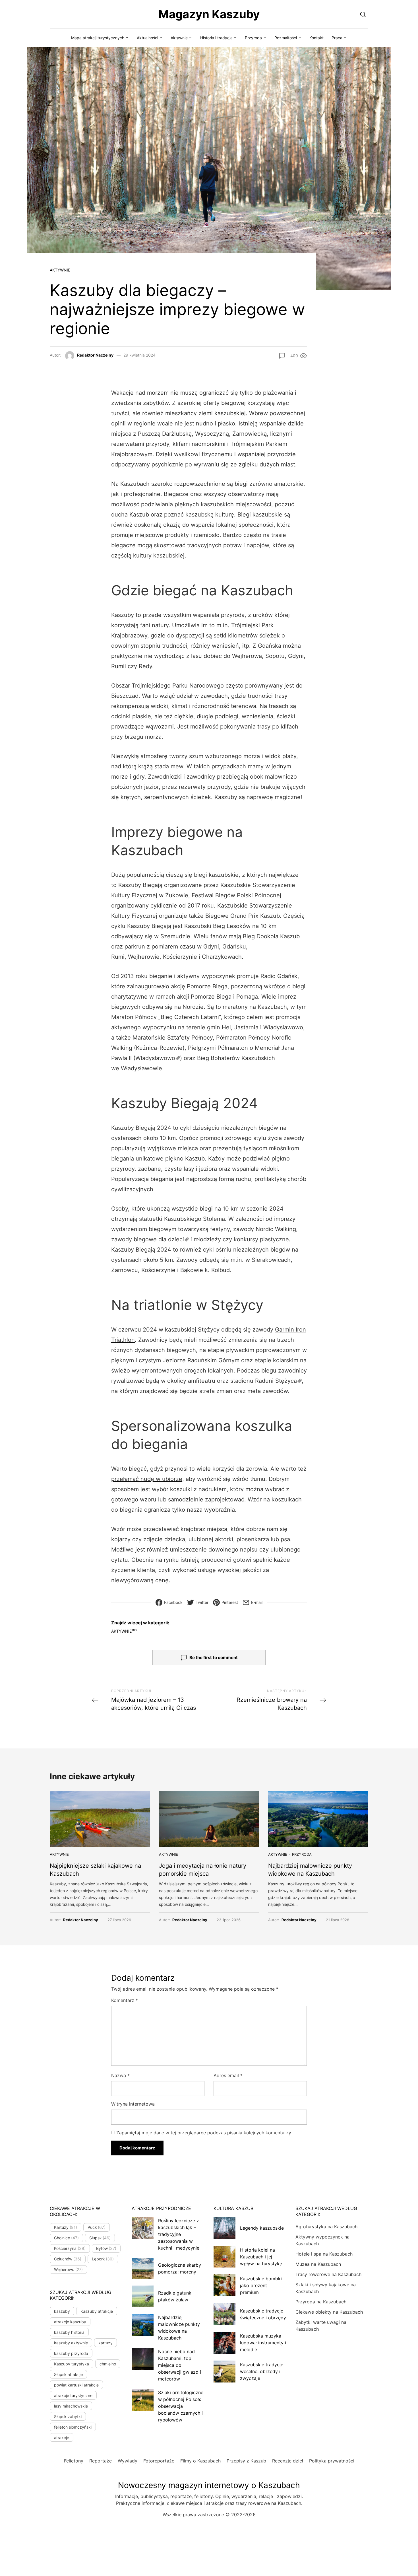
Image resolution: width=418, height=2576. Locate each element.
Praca (337, 38)
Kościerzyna (70, 2248)
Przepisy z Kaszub (246, 2461)
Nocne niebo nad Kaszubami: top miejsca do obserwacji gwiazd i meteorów (180, 2365)
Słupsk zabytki (68, 2416)
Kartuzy (66, 2227)
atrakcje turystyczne (73, 2395)
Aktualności (147, 38)
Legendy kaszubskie (262, 2228)
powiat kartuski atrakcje (76, 2385)
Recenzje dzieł (288, 2461)
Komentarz (125, 2000)
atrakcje (62, 2438)
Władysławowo (155, 1058)
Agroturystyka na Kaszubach (326, 2227)
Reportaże (101, 2461)
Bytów (106, 2248)
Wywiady (128, 2461)
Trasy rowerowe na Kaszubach (328, 2274)
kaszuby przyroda (71, 2353)
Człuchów (68, 2259)
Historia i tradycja (216, 38)
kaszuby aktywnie (71, 2343)
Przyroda (253, 38)
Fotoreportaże (159, 2461)
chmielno (108, 2364)
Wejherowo (68, 2269)
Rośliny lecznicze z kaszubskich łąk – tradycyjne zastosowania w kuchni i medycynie (179, 2234)
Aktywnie (179, 38)
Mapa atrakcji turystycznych (98, 38)
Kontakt (316, 38)
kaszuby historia (69, 2332)
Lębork (103, 2259)
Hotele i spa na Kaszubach (324, 2254)
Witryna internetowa (133, 2104)
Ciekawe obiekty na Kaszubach (329, 2312)
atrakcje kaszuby (70, 2322)
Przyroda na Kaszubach (321, 2302)
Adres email (228, 2075)
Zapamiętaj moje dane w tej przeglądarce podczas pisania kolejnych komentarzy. (204, 2133)
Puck (97, 2227)
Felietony (74, 2461)
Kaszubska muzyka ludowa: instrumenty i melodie (263, 2343)
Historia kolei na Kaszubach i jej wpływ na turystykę (261, 2257)
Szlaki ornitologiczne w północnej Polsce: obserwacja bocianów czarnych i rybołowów (181, 2406)
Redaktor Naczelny (95, 355)
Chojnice (66, 2238)
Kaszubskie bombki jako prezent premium (261, 2285)
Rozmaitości (286, 38)
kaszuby (62, 2311)
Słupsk (100, 2238)
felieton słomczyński (73, 2427)
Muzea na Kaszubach (318, 2264)
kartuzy (105, 2343)
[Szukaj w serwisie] (363, 14)
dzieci (176, 1239)
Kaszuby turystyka (72, 2364)
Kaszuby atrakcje (97, 2311)
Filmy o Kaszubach (200, 2461)
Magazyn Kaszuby (209, 14)
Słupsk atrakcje (68, 2374)
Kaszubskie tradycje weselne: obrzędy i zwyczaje (262, 2371)
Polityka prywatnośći (332, 2461)
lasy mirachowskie (71, 2406)
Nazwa (120, 2075)
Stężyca (286, 1381)
